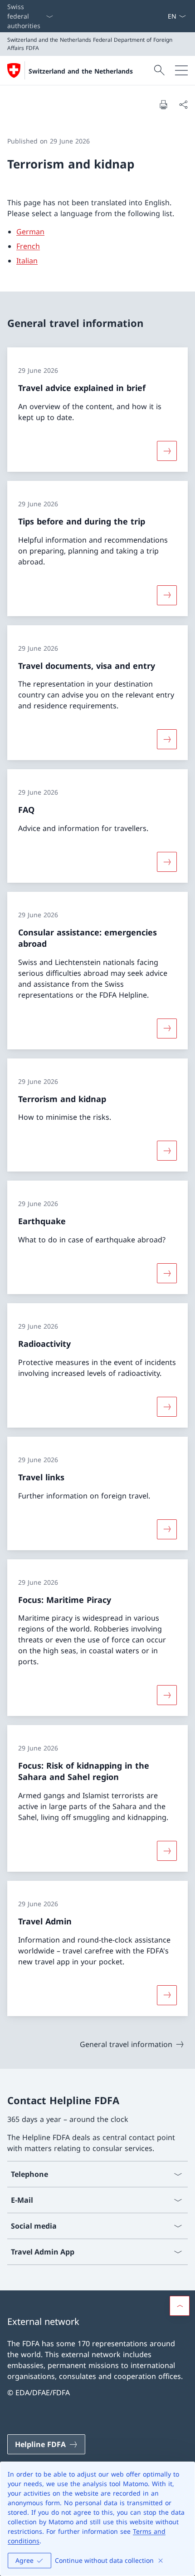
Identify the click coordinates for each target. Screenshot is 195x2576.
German (30, 232)
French (28, 246)
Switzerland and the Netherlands (81, 71)
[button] (180, 2306)
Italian (27, 261)
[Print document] (163, 104)
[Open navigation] (181, 70)
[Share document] (183, 104)
